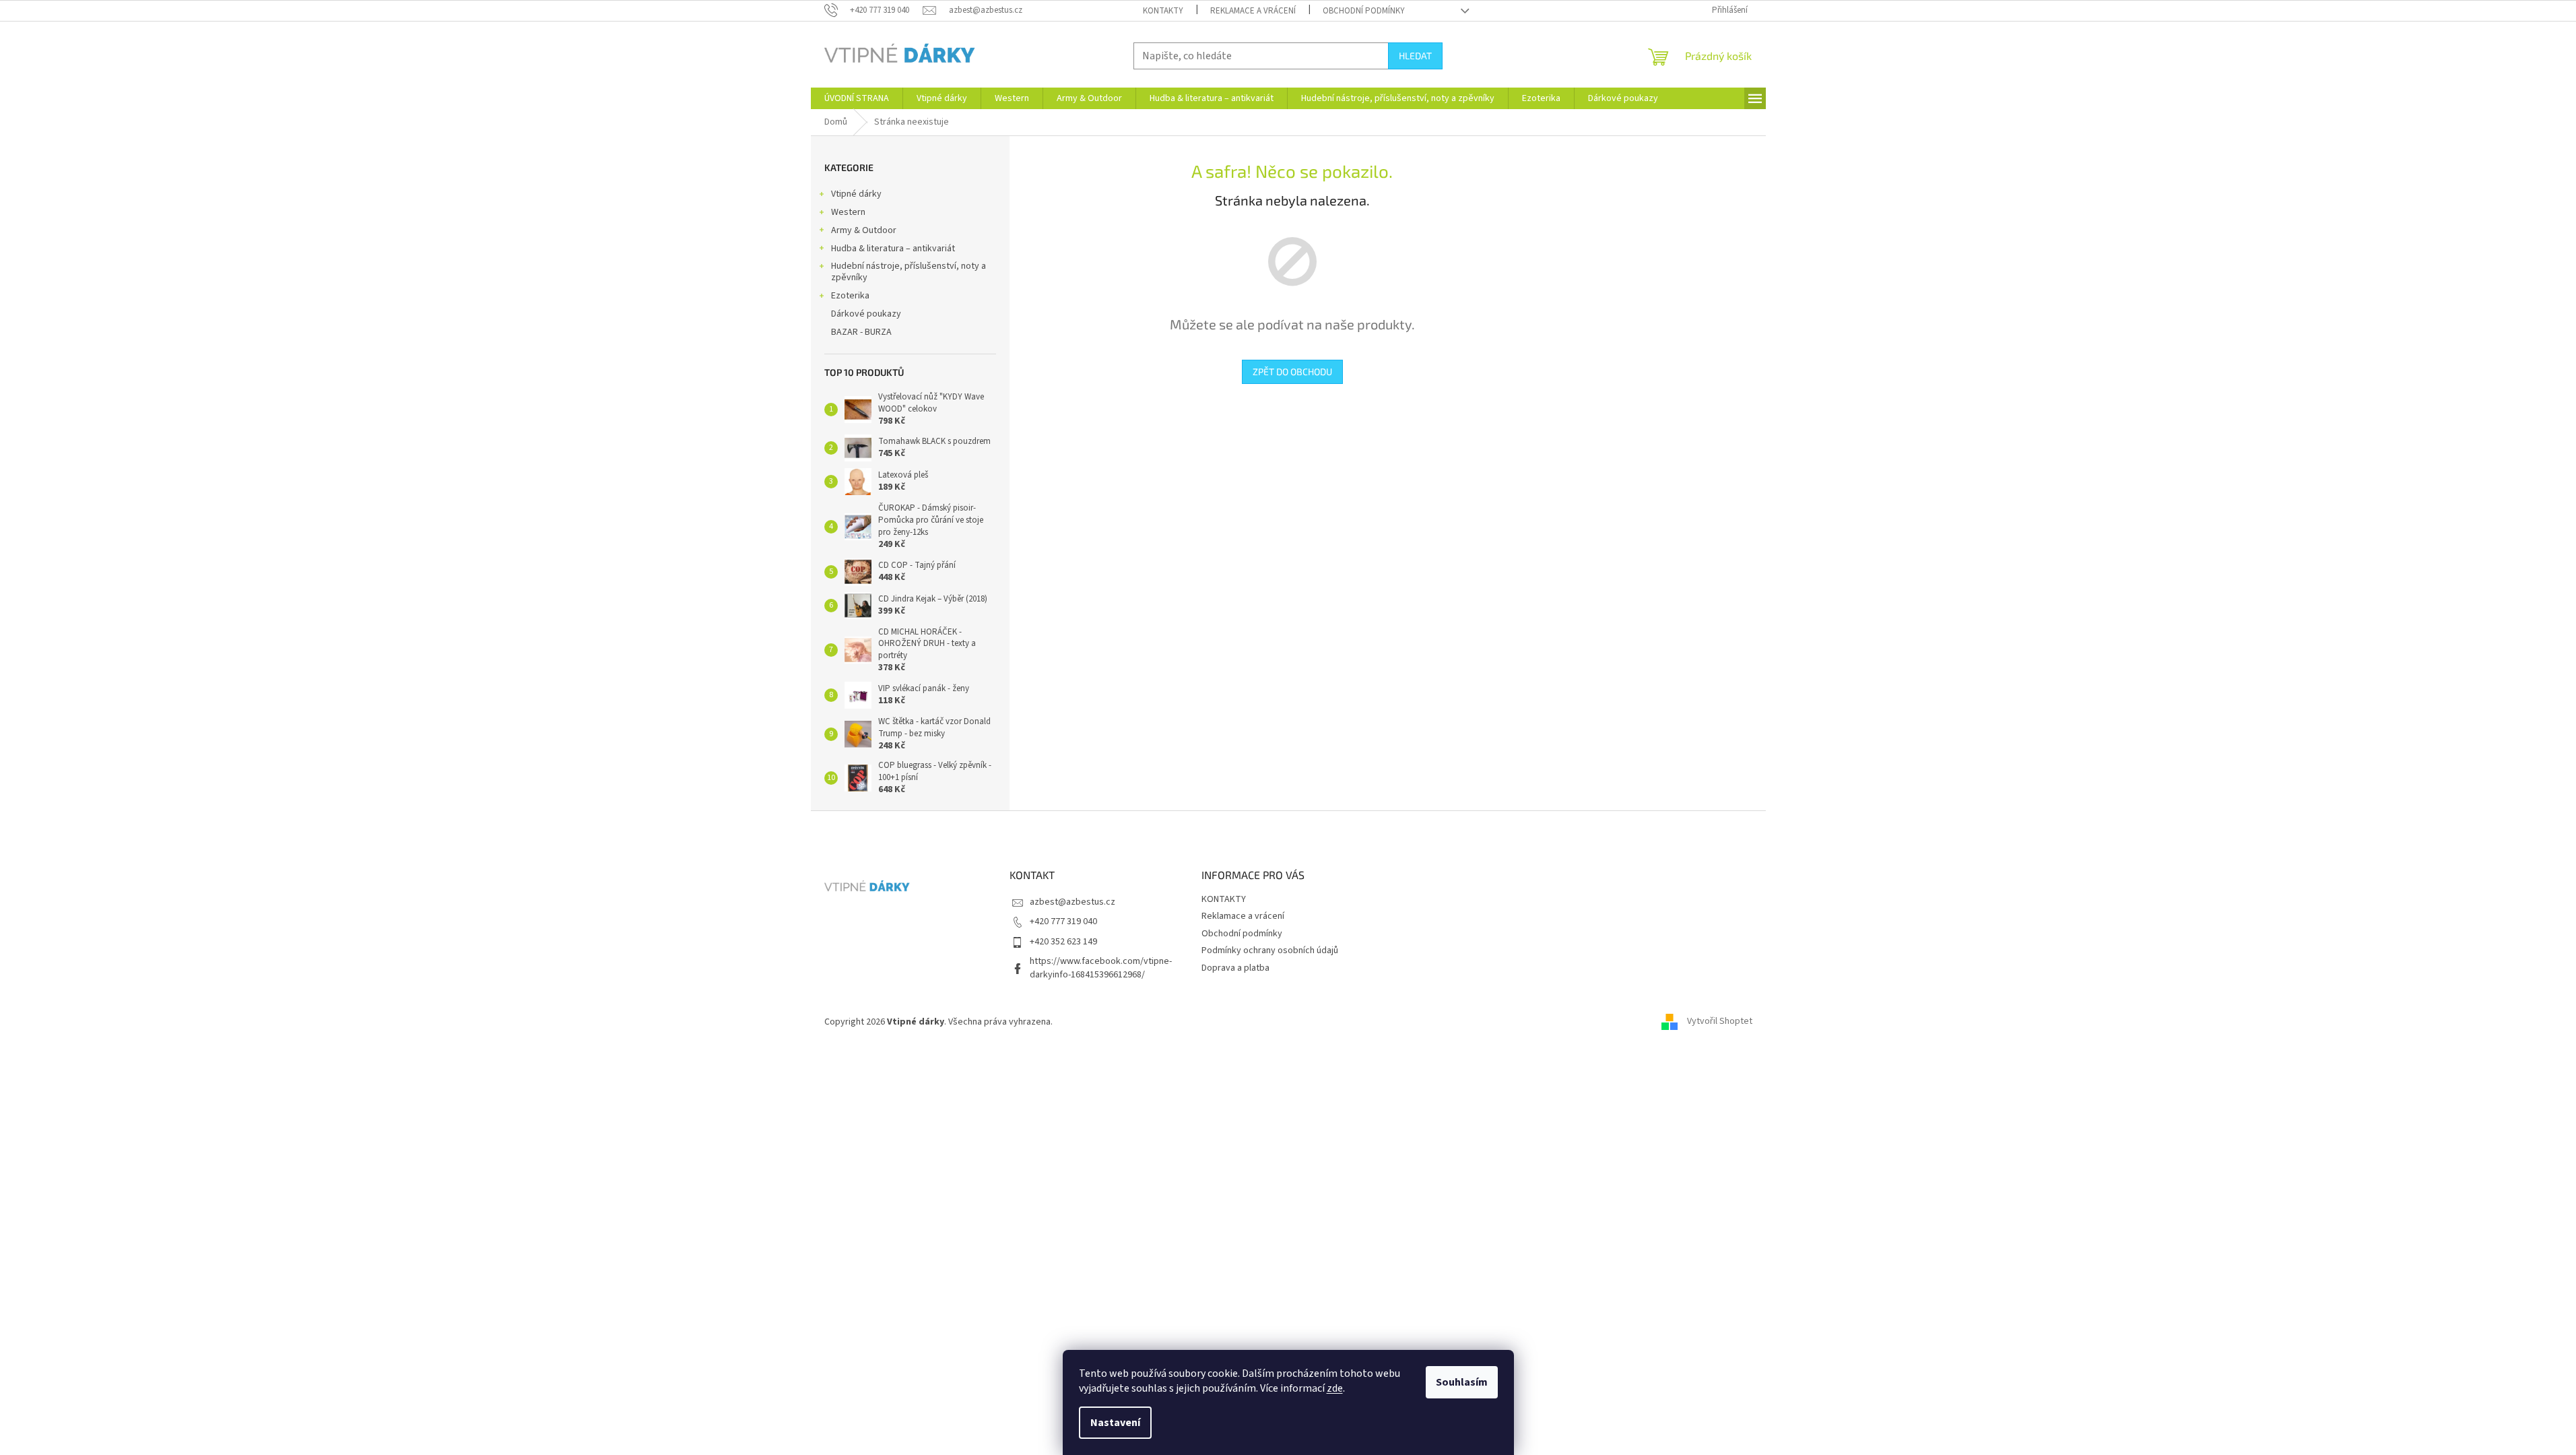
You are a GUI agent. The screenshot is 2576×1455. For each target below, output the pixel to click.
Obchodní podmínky (1364, 11)
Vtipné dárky (856, 194)
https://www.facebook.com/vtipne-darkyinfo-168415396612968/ (1101, 968)
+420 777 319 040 (1063, 922)
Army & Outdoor (864, 230)
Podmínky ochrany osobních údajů (1270, 950)
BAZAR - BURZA (861, 332)
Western (848, 212)
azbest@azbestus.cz (1072, 902)
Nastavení (1115, 1423)
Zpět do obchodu (1292, 371)
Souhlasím (1462, 1382)
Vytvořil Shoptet (1720, 1022)
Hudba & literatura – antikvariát (893, 249)
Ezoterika (850, 296)
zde (1335, 1388)
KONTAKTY (1163, 11)
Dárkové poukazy (866, 314)
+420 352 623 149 (1063, 942)
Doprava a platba (1235, 968)
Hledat (1415, 56)
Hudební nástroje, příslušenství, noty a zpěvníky (909, 272)
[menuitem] (857, 98)
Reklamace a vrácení (1253, 11)
